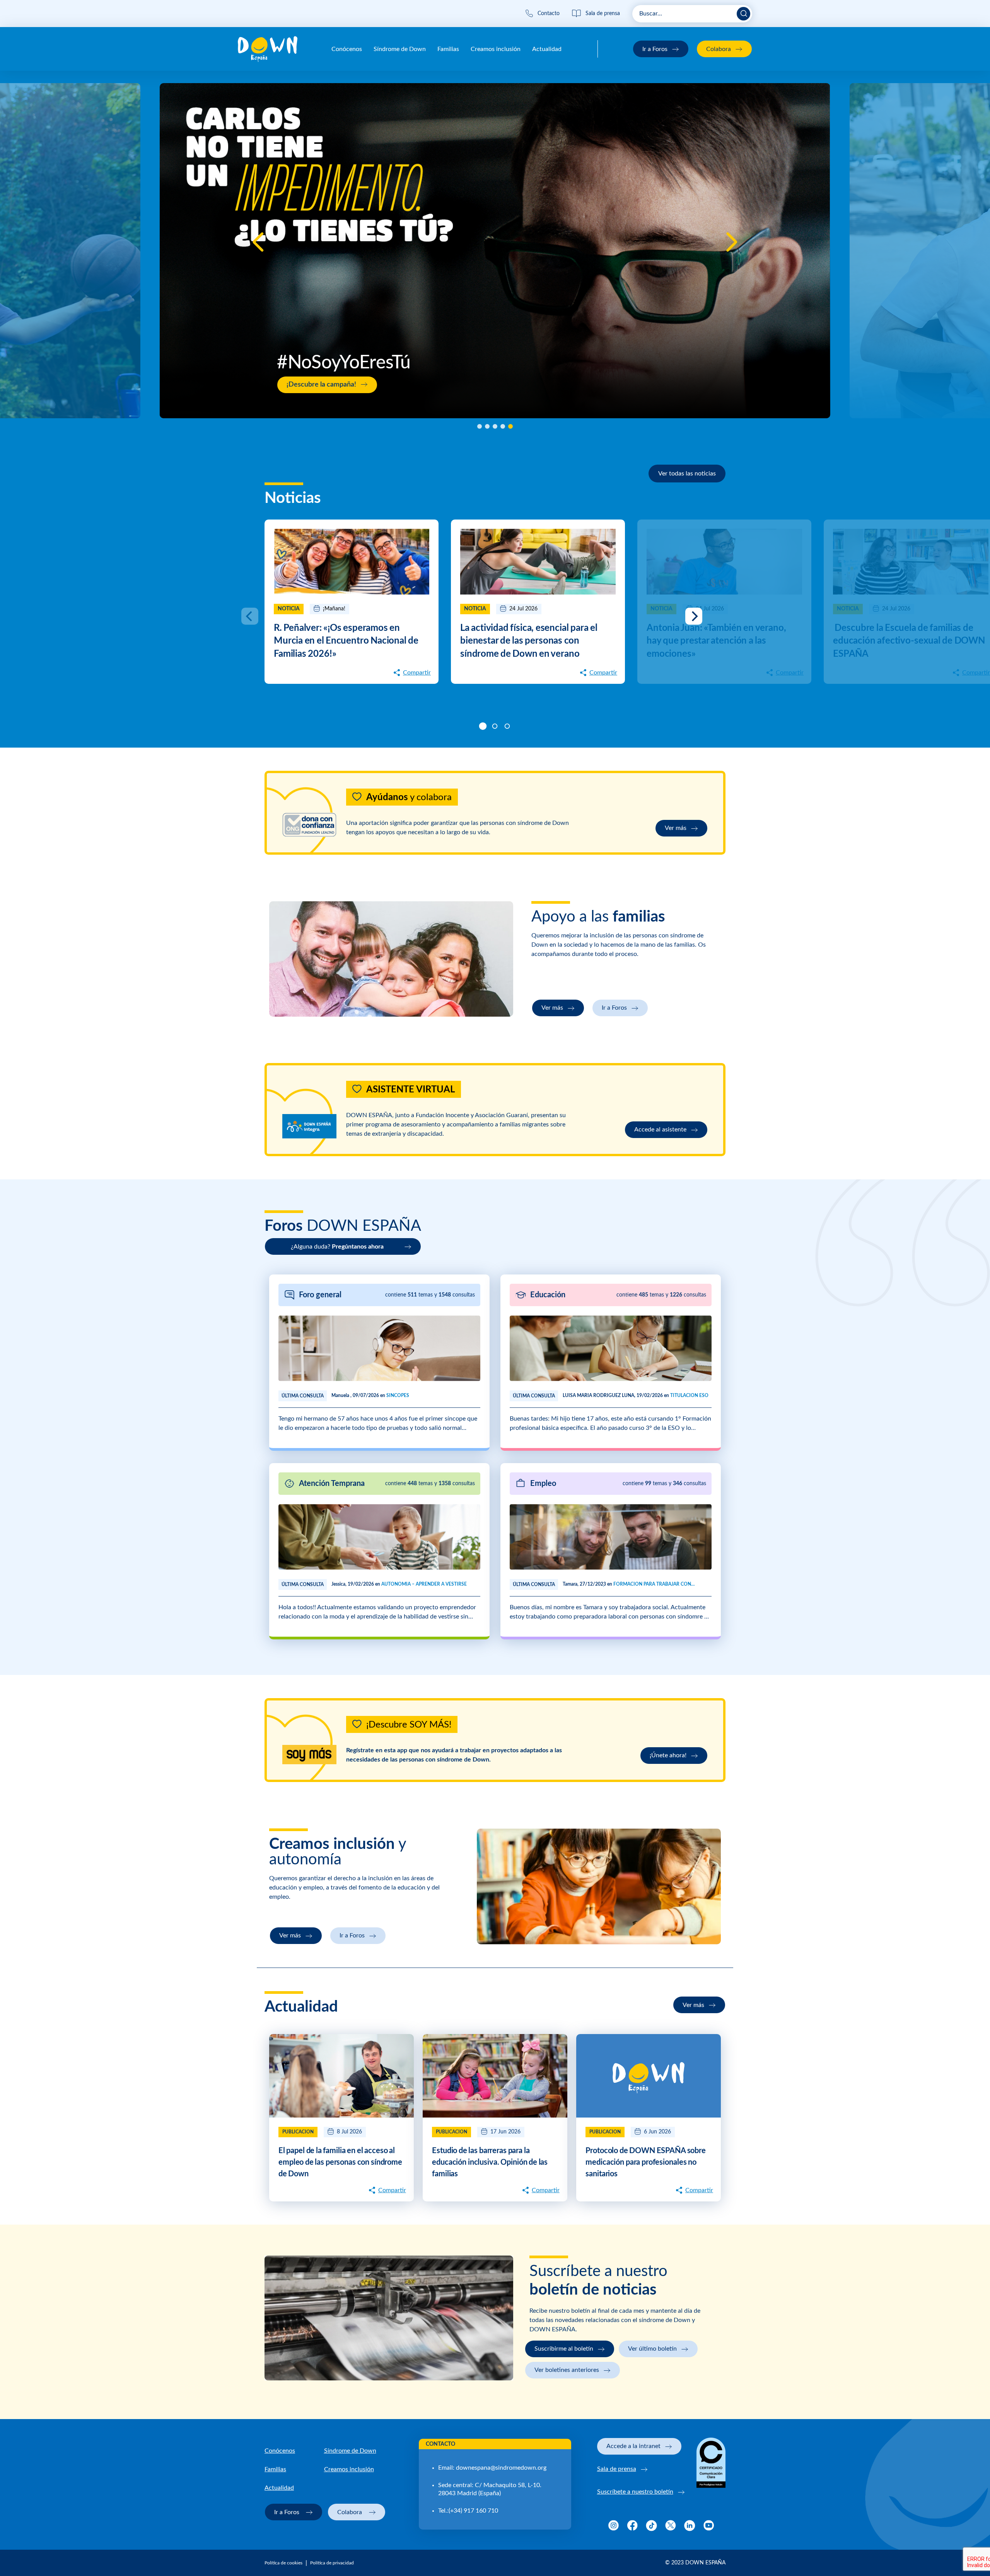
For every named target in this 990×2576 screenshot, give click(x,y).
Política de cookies (283, 2563)
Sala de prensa (617, 2469)
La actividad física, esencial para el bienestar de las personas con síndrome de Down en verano (529, 641)
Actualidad (547, 49)
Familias (448, 49)
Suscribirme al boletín (564, 2349)
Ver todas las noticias (687, 474)
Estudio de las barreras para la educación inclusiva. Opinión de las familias (490, 2162)
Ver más (676, 828)
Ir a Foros (655, 49)
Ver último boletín (652, 2349)
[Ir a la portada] (268, 49)
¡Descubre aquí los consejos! (865, 400)
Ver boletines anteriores (567, 2370)
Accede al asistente (660, 1130)
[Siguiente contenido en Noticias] (694, 616)
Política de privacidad (332, 2563)
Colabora (719, 49)
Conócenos (347, 49)
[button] (258, 242)
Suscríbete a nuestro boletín (635, 2492)
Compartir (417, 673)
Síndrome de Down (400, 49)
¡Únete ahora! (668, 1755)
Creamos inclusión (496, 49)
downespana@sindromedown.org (501, 2468)
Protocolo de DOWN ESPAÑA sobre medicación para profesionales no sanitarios (646, 2162)
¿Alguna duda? (337, 1247)
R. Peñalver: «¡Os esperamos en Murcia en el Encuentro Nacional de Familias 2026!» (346, 641)
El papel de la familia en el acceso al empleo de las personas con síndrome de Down (340, 2162)
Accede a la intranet (633, 2446)
